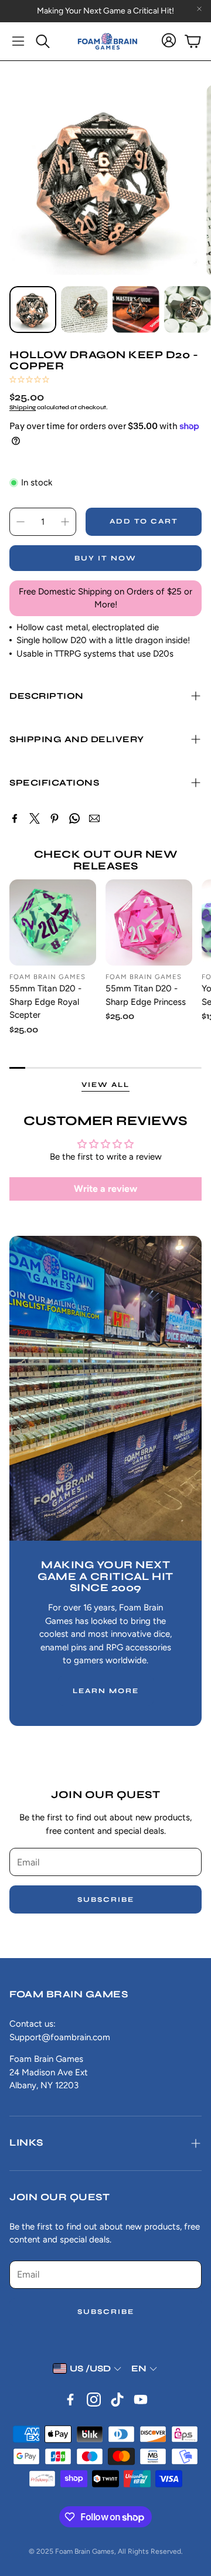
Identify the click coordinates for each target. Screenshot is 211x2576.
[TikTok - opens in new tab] (117, 2400)
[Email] (94, 818)
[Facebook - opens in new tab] (70, 2400)
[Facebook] (15, 818)
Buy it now (105, 558)
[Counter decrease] (21, 522)
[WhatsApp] (74, 818)
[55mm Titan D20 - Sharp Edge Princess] (149, 923)
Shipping (23, 407)
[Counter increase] (65, 522)
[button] (18, 41)
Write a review (105, 1189)
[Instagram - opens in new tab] (94, 2400)
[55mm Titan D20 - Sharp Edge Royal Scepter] (53, 923)
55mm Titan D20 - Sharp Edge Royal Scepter (45, 1002)
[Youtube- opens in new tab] (141, 2400)
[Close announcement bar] (199, 9)
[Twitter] (35, 818)
